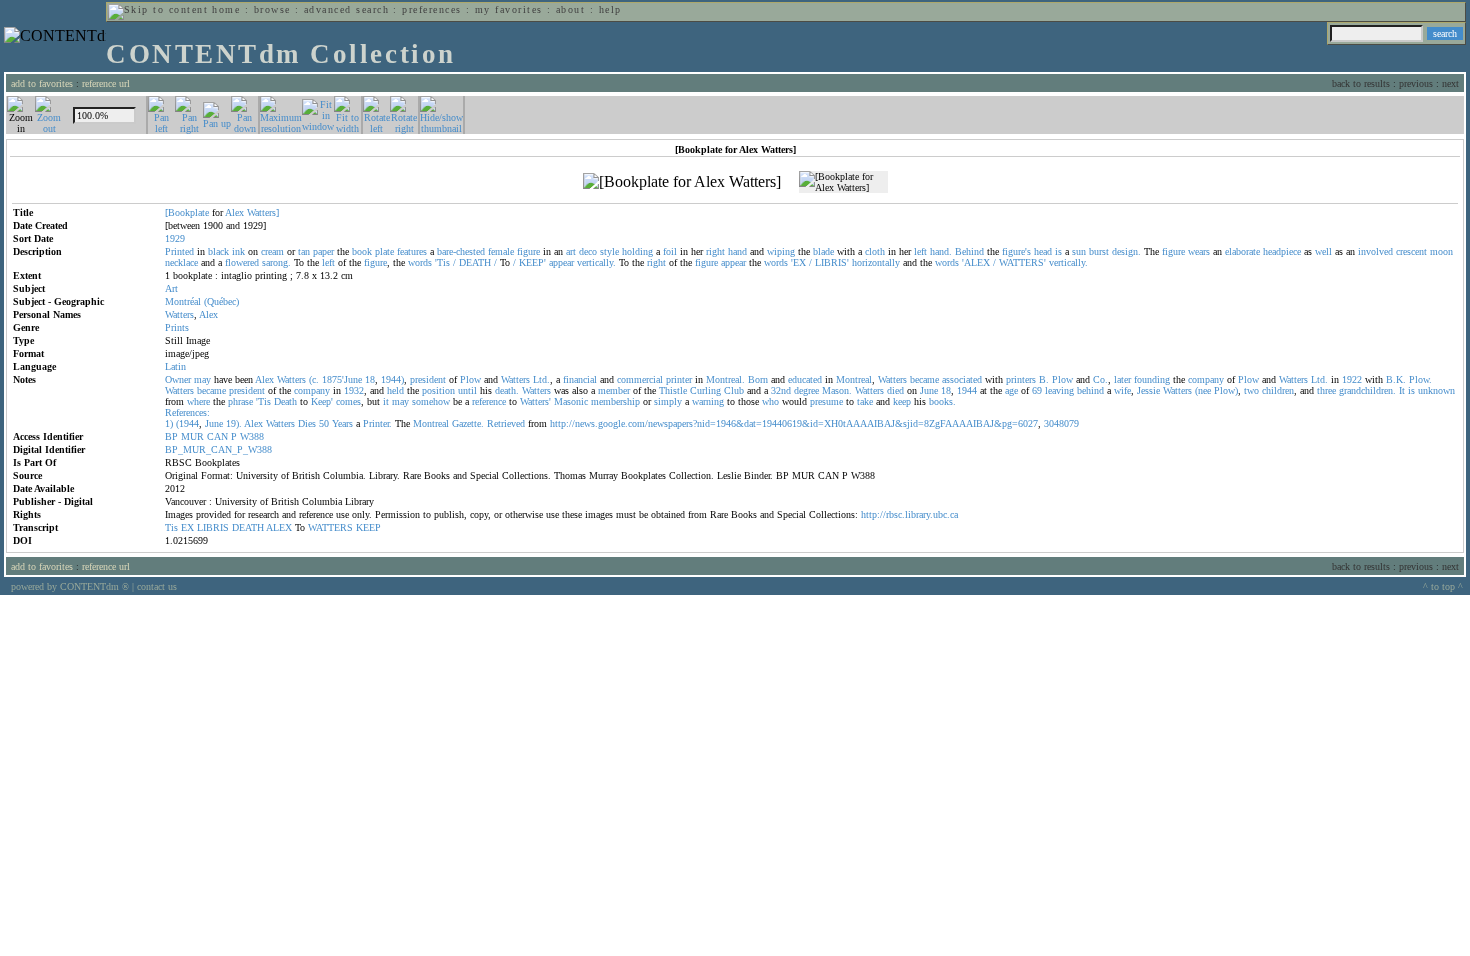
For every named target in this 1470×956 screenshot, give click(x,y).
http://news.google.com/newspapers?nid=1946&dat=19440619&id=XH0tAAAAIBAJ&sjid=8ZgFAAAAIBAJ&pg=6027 (794, 423)
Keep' (322, 401)
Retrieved (506, 423)
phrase (240, 401)
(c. (314, 379)
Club (734, 390)
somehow (431, 401)
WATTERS (330, 527)
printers (1021, 379)
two (1251, 390)
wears (1199, 251)
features (412, 251)
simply (668, 401)
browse (272, 9)
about (570, 9)
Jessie (1148, 390)
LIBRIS (213, 527)
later (1122, 379)
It (1402, 390)
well (1323, 251)
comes (348, 401)
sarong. (276, 262)
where (198, 401)
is (1058, 251)
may (202, 379)
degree (806, 390)
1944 (967, 390)
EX (187, 527)
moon (1441, 251)
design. (1126, 251)
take (865, 401)
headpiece (1282, 251)
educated (805, 379)
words (420, 262)
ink (238, 251)
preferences (431, 9)
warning (708, 401)
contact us (157, 586)
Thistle (673, 390)
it (386, 401)
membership (615, 401)
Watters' (535, 401)
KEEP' (532, 262)
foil (670, 251)
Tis (171, 527)
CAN (217, 436)
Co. (1100, 379)
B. (1044, 379)
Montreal (854, 379)
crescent (1411, 251)
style (609, 251)
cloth (875, 251)
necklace (181, 262)
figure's (1016, 251)
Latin (175, 366)
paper (323, 251)
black (218, 251)
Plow (470, 379)
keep (902, 401)
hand (737, 251)
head (1043, 251)
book (362, 251)
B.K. (1396, 379)
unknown (1436, 390)
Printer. (377, 423)
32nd (781, 390)
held (395, 390)
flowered (242, 262)
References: (187, 412)
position (438, 390)
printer (679, 379)
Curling (705, 390)
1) (169, 423)
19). (234, 423)
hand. (941, 251)
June (929, 390)
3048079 (1061, 423)
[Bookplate (187, 212)
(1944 (187, 423)
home (226, 9)
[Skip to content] (158, 9)
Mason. (837, 390)
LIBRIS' (832, 262)
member (614, 390)
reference (489, 401)
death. (507, 390)
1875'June (342, 379)
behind (1090, 390)
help (610, 9)
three (1326, 390)
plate (384, 251)
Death (285, 401)
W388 (252, 436)
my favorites (509, 9)
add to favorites (42, 83)
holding (637, 251)
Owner (178, 379)
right (715, 251)
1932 (354, 390)
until (467, 390)
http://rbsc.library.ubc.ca (909, 514)
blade (823, 251)
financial (580, 379)
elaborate (1242, 251)
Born (758, 379)
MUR (192, 436)
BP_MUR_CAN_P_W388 (218, 449)
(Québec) (221, 301)
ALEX (279, 527)
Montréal (183, 301)
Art (171, 288)
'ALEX (976, 262)
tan (304, 251)
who (770, 401)
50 (324, 423)
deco (588, 251)
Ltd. (541, 379)
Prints (177, 327)
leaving (1059, 390)
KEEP (368, 527)
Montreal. (725, 379)
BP (171, 436)
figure (528, 251)
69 (1037, 390)
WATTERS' (1022, 262)
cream (272, 251)
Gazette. (468, 423)
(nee (1203, 390)
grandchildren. (1367, 390)
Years (342, 423)
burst (1099, 251)
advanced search (346, 9)
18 (370, 379)
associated (962, 379)
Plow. (1420, 379)
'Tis (442, 262)
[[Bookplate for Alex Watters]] (682, 182)
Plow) (1226, 390)
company (1206, 379)
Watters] (263, 212)
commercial (640, 379)
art (571, 251)
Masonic (571, 401)
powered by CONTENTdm (70, 586)
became (924, 379)
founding (1152, 379)
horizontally (876, 262)
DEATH (475, 262)
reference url (106, 83)
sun (1079, 251)
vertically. (596, 262)
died (895, 390)
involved (1375, 251)
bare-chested (461, 251)
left (920, 251)
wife (1122, 390)
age (1011, 390)
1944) (392, 379)
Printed (179, 251)
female (501, 251)
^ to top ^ (1443, 586)
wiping (781, 251)
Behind (969, 251)
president (428, 379)
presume (826, 401)
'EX (798, 262)
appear (561, 262)
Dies (307, 423)
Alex (234, 212)
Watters (179, 314)
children (1278, 390)
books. (942, 401)
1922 (1352, 379)
